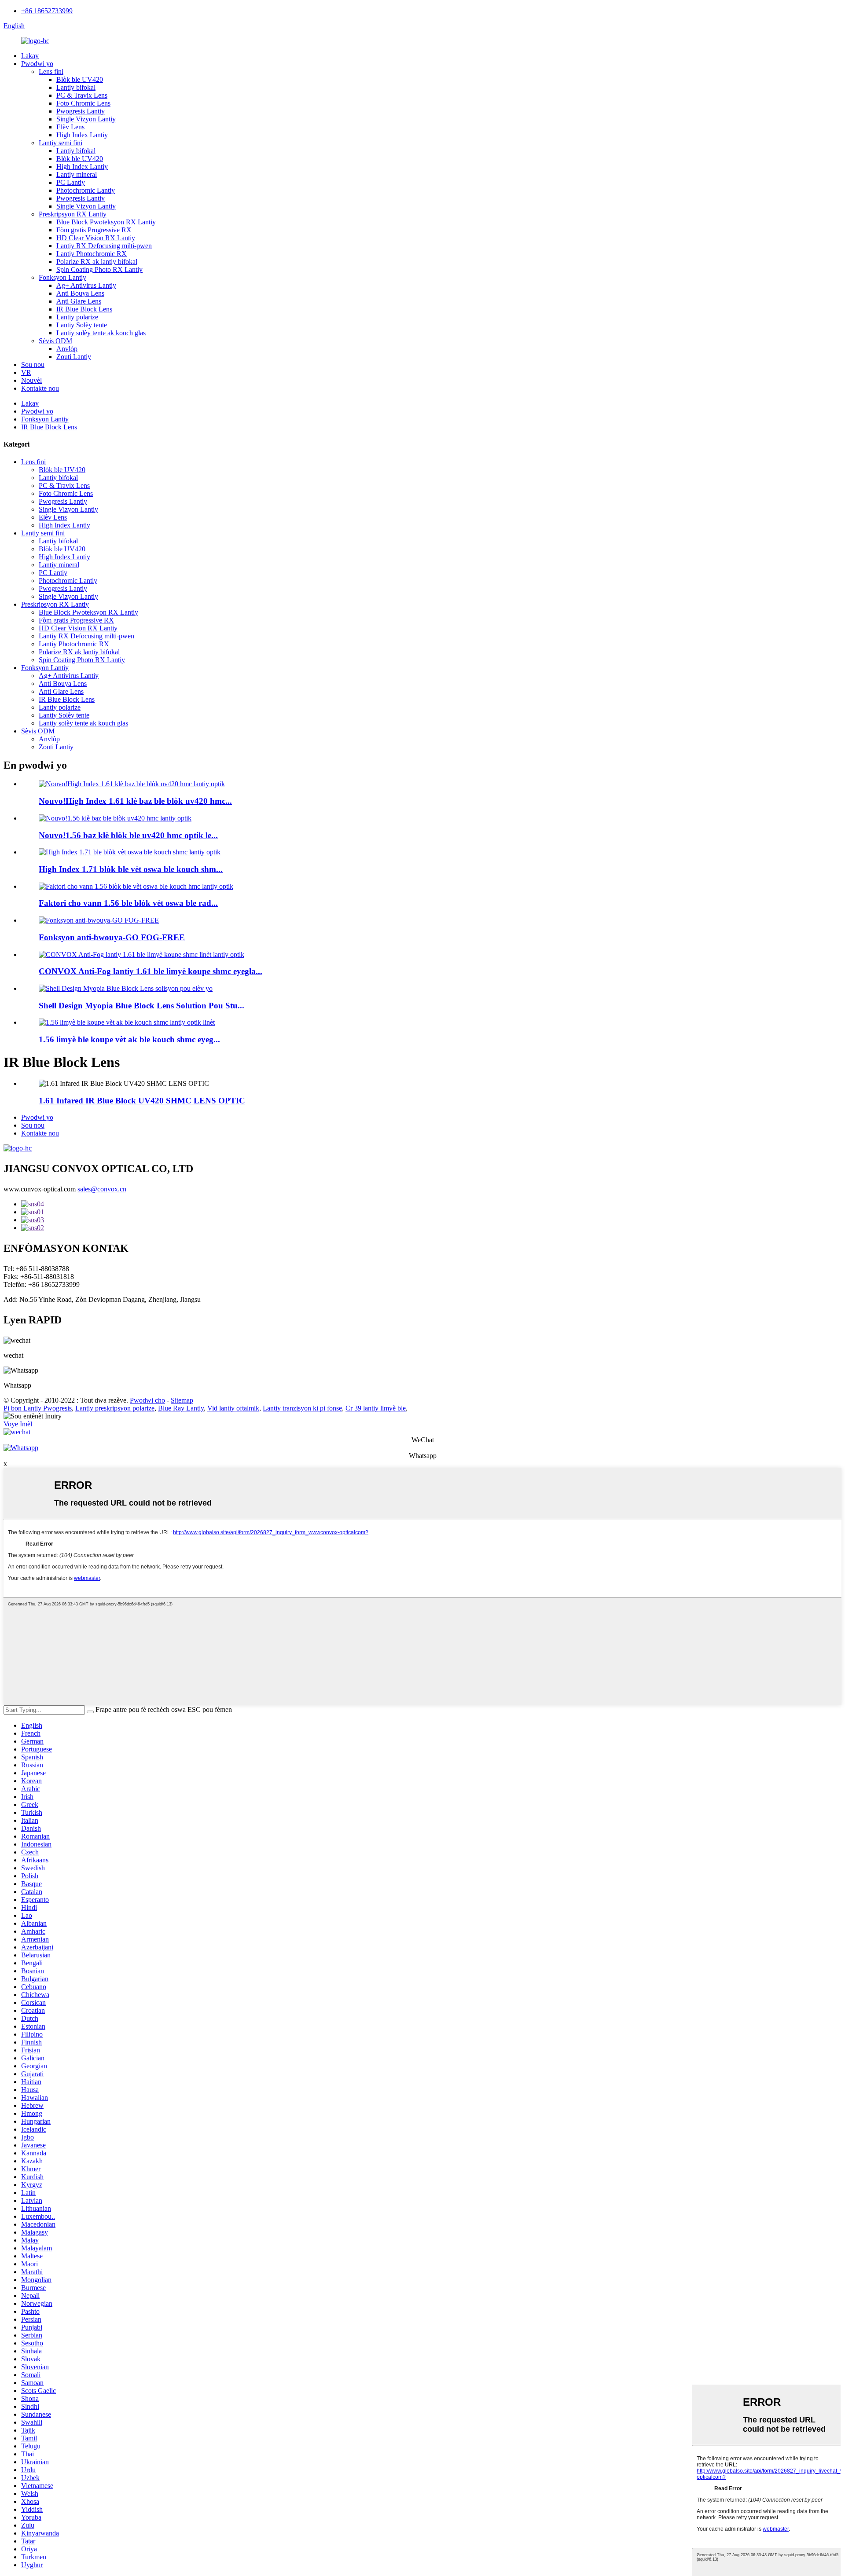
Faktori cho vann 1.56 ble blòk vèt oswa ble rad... (128, 903)
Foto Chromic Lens (83, 103)
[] (90, 1712)
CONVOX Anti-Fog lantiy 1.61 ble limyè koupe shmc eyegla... (151, 971)
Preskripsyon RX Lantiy (73, 214)
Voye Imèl (18, 1424)
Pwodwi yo (37, 64)
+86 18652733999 (47, 11)
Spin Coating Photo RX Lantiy (99, 269)
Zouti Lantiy (74, 357)
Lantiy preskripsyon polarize (115, 1408)
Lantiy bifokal (76, 87)
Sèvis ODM (55, 341)
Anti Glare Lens (79, 301)
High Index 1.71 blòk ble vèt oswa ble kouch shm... (131, 869)
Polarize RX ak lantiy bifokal (97, 262)
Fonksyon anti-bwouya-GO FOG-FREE (112, 937)
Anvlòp (67, 349)
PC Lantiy (71, 182)
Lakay (30, 56)
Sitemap (182, 1400)
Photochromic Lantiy (86, 190)
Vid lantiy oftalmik (233, 1408)
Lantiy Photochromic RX (92, 254)
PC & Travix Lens (82, 95)
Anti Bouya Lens (80, 293)
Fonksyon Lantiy (62, 277)
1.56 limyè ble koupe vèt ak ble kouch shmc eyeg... (129, 1039)
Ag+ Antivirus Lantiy (86, 285)
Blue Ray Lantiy (181, 1408)
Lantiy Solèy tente (82, 325)
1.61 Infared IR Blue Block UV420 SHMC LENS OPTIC (142, 1101)
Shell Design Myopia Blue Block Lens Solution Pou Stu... (141, 1006)
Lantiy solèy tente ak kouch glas (101, 333)
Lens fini (51, 71)
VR (26, 372)
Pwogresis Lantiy (81, 111)
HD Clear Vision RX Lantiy (96, 238)
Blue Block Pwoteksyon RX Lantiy (106, 222)
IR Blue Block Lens (84, 309)
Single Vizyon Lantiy (86, 119)
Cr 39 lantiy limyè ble (376, 1408)
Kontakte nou (40, 388)
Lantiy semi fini (61, 143)
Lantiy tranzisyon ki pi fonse (302, 1408)
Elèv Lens (70, 127)
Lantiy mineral (77, 174)
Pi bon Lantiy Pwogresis (38, 1408)
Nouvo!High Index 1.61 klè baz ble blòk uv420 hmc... (135, 801)
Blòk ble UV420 (80, 79)
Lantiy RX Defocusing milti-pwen (104, 246)
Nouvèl (31, 380)
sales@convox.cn (102, 1189)
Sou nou (33, 365)
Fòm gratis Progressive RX (94, 230)
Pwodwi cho (147, 1400)
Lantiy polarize (77, 317)
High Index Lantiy (82, 135)
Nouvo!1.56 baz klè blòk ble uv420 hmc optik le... (128, 835)
